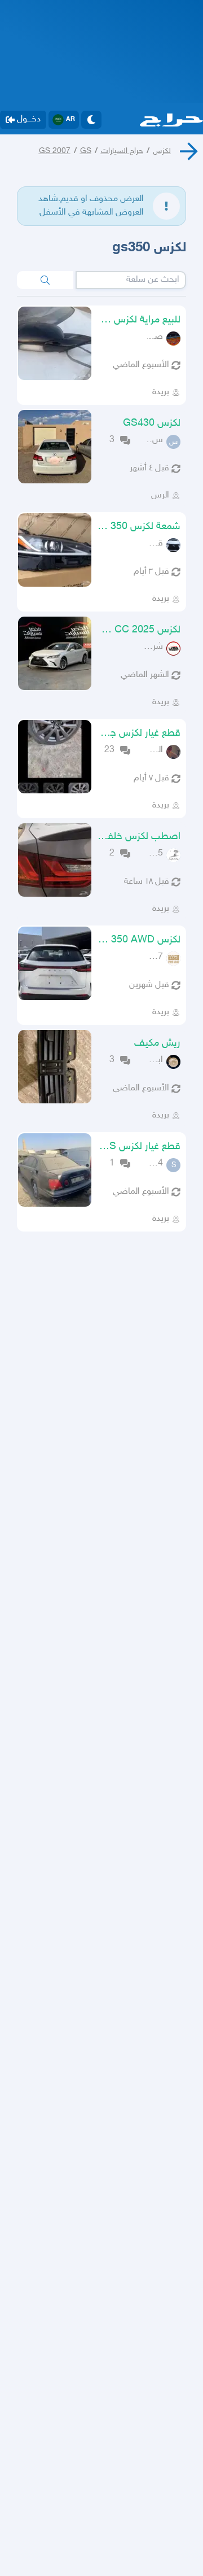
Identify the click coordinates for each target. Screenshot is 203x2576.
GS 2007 (55, 151)
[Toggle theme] (91, 120)
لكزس (162, 151)
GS (86, 151)
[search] (45, 280)
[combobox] (131, 280)
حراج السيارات (122, 151)
